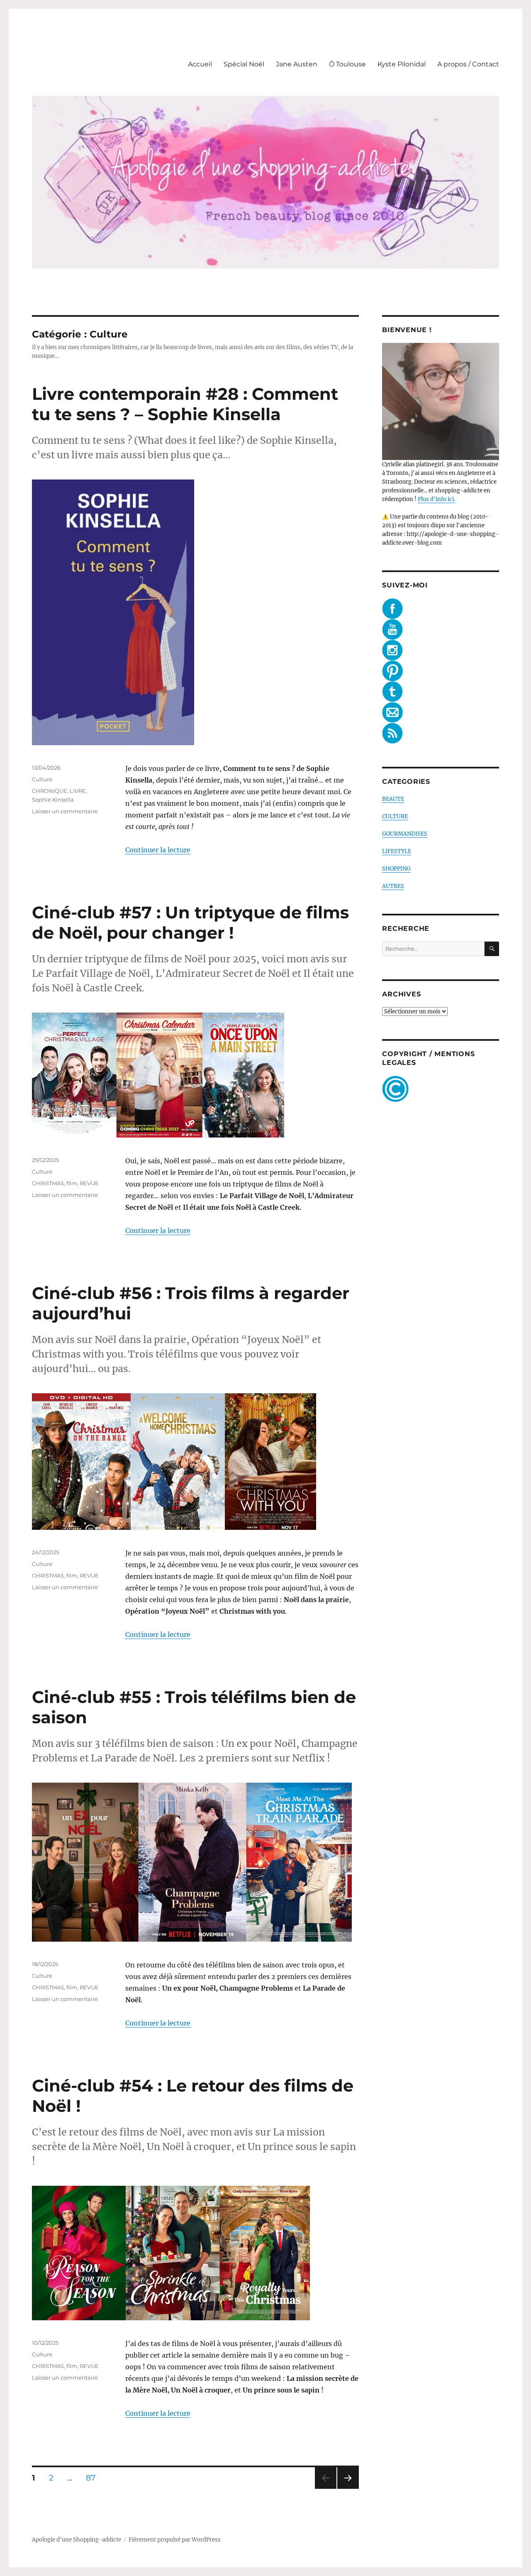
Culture (42, 779)
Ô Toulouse (347, 64)
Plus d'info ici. (436, 499)
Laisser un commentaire (65, 811)
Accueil (200, 64)
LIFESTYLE (397, 851)
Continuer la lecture (158, 850)
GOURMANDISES (405, 834)
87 (94, 2478)
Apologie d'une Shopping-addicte (77, 2540)
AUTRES (393, 886)
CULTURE (395, 816)
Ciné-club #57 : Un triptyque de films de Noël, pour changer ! (190, 922)
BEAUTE (393, 799)
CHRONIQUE (50, 791)
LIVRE (78, 791)
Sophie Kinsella (53, 800)
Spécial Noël (244, 64)
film (72, 1183)
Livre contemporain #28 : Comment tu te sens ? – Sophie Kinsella (185, 404)
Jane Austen (297, 64)
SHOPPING (396, 869)
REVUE (89, 1183)
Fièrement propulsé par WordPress (175, 2540)
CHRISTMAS (48, 1183)
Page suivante (347, 2489)
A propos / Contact (468, 64)
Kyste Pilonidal (402, 64)
